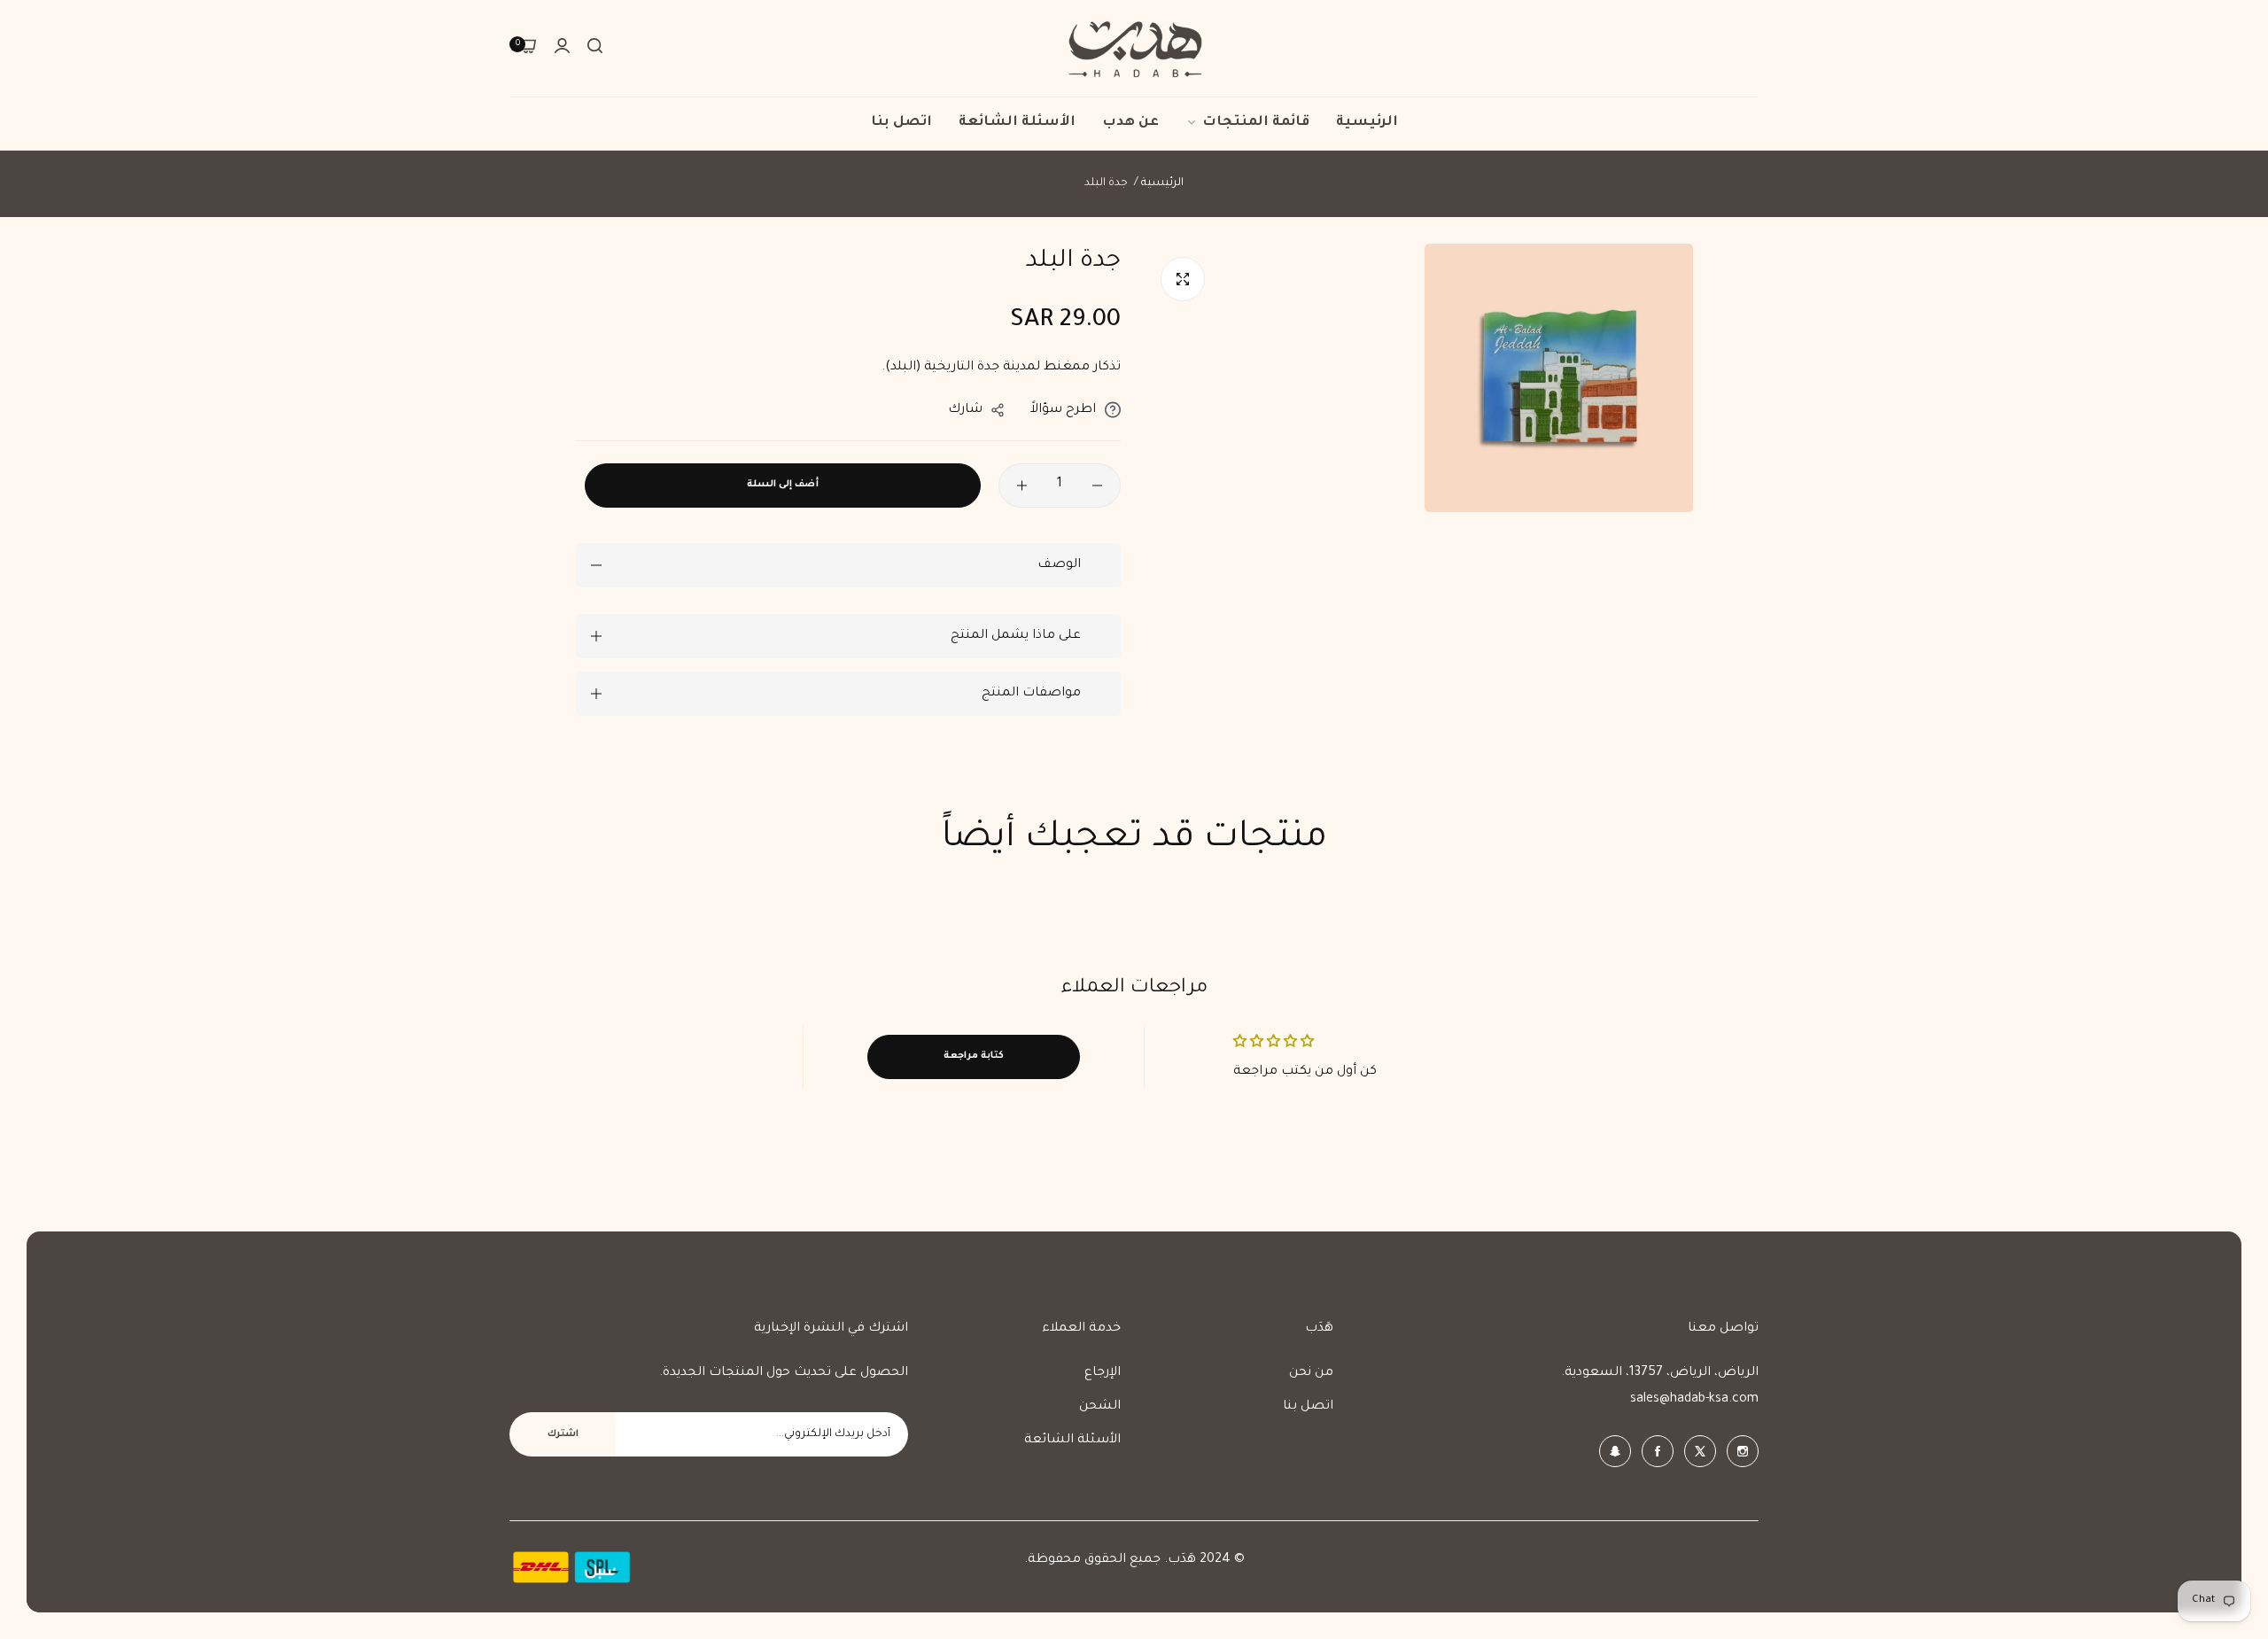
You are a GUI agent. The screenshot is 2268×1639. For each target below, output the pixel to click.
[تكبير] (1183, 279)
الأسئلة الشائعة (1072, 1441)
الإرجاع (1103, 1373)
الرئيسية (1162, 183)
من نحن (1311, 1373)
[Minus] (1097, 485)
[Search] (595, 49)
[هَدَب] (1134, 48)
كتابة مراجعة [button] (974, 1056)
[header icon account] (562, 49)
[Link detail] (1743, 1451)
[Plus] (1022, 485)
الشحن (1100, 1407)
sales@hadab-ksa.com (1694, 1400)
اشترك (563, 1434)
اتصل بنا (1308, 1407)
